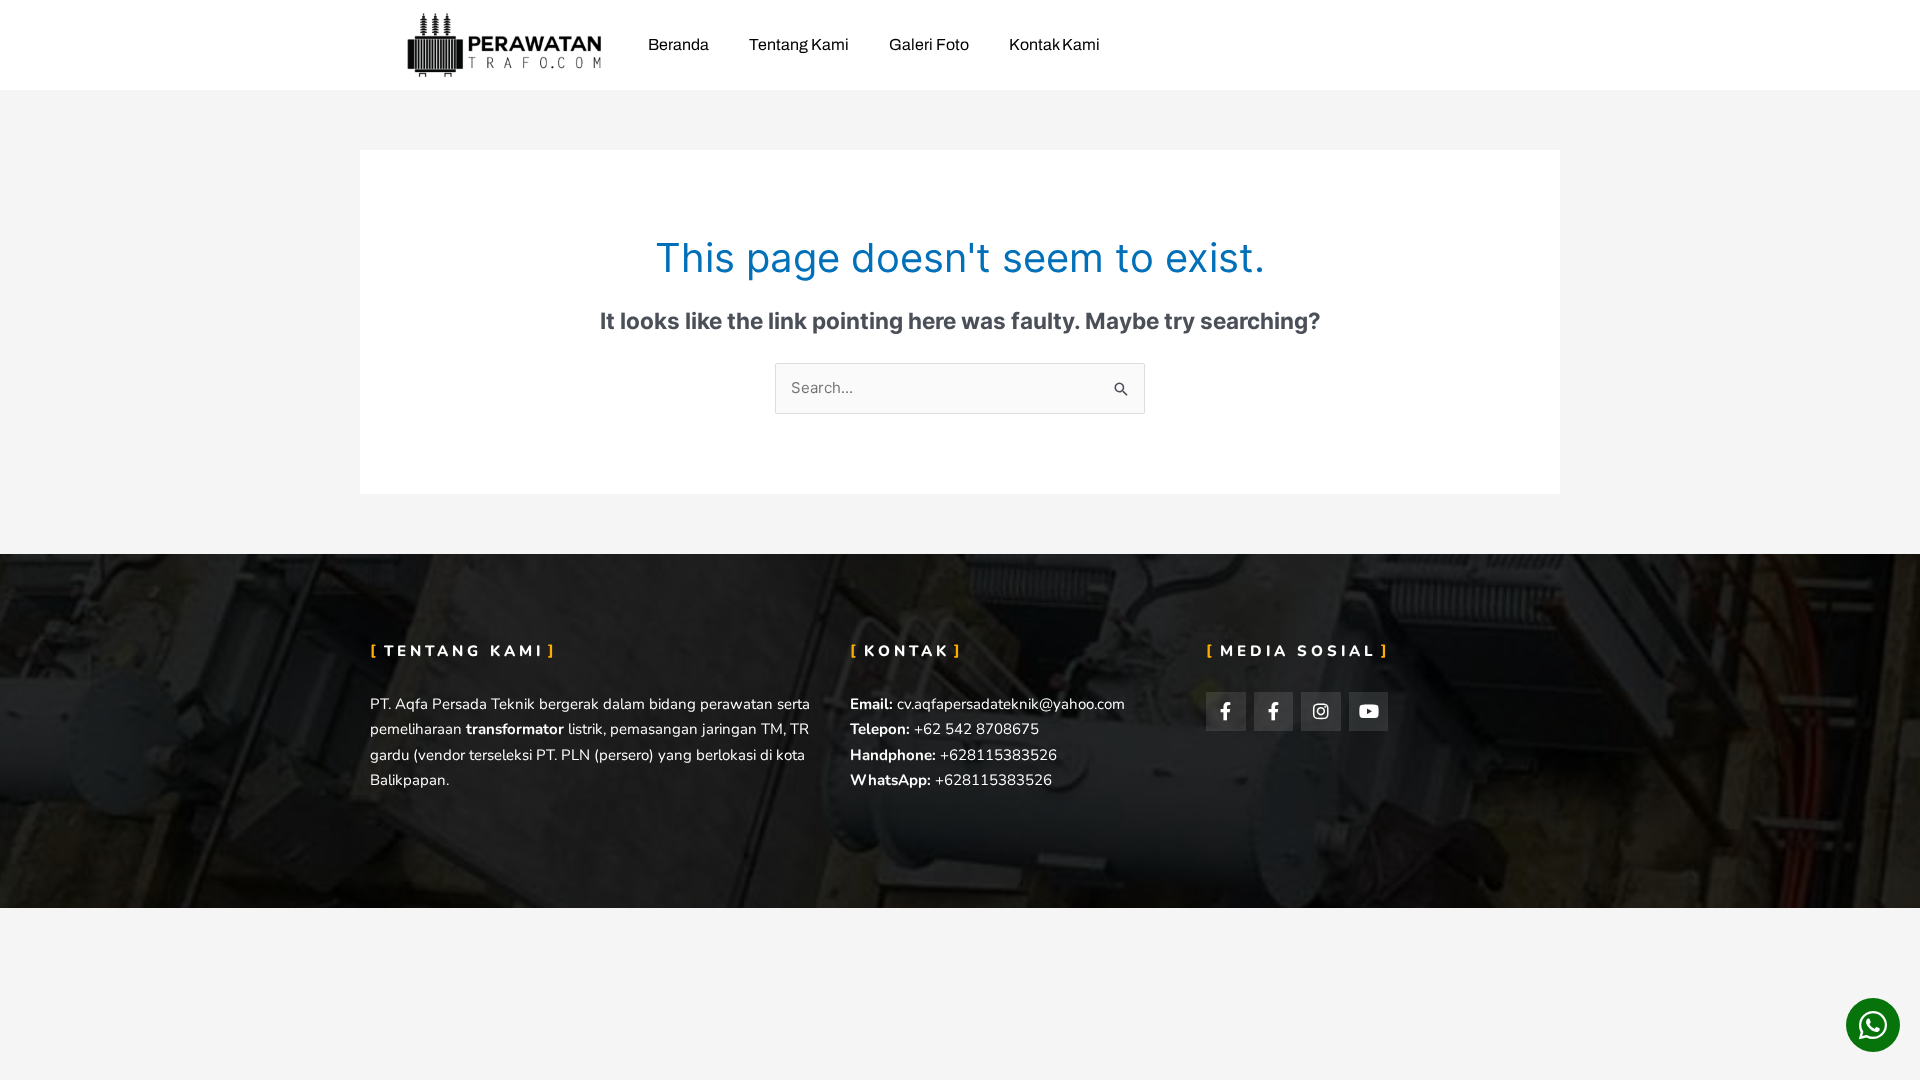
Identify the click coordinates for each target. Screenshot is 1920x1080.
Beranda (678, 44)
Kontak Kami (1054, 44)
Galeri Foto (929, 44)
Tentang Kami (799, 44)
